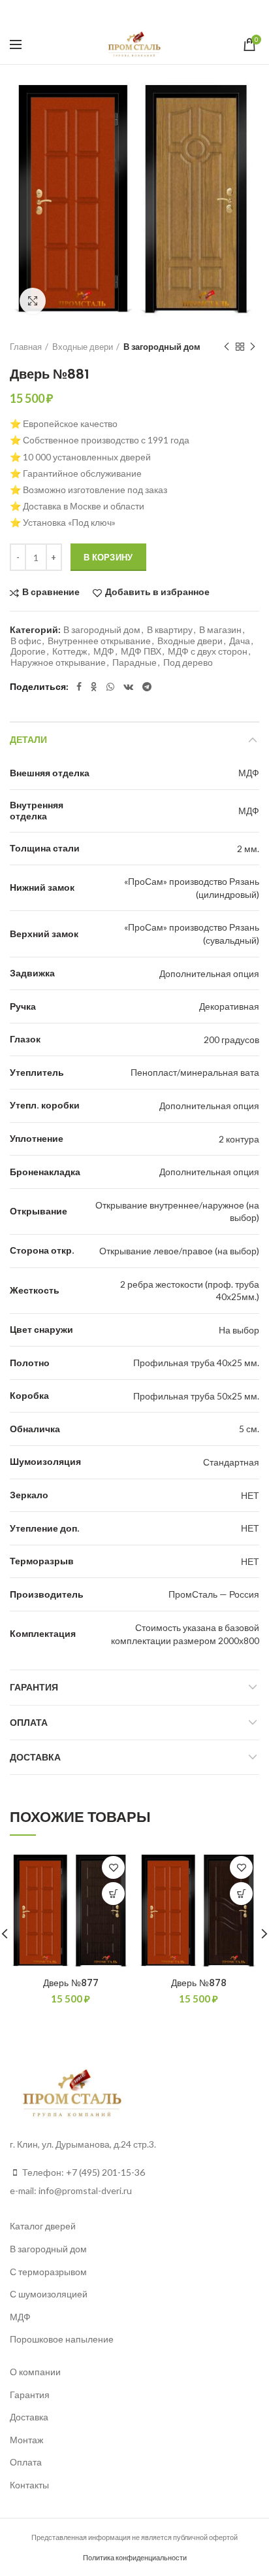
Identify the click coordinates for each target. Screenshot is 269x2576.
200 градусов (231, 1039)
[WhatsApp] (131, 12)
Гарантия (34, 1687)
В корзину (108, 557)
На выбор (239, 1330)
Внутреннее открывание (99, 641)
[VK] (149, 12)
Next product (253, 347)
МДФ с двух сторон (208, 651)
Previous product (227, 347)
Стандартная (231, 1462)
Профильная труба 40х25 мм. (196, 1363)
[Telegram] (168, 12)
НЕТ (250, 1495)
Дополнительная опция (209, 973)
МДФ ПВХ (141, 651)
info (46, 2190)
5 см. (249, 1429)
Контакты (29, 2485)
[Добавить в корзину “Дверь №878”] (241, 1894)
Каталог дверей (43, 2226)
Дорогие (28, 651)
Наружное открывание (58, 662)
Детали (28, 740)
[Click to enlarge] (33, 301)
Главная (26, 347)
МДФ (104, 651)
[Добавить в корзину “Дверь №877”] (113, 1894)
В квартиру (170, 630)
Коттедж (70, 651)
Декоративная (229, 1006)
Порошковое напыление (62, 2339)
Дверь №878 (199, 1983)
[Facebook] (100, 12)
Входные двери (83, 347)
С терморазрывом (48, 2272)
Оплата (29, 1723)
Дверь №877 (71, 1983)
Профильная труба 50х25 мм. (196, 1396)
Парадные (134, 662)
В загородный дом (162, 347)
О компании (35, 2372)
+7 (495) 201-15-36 (105, 2172)
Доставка (35, 1757)
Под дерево (188, 662)
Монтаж (26, 2440)
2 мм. (248, 849)
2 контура (239, 1139)
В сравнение (51, 592)
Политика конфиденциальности (135, 2557)
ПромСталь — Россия (214, 1594)
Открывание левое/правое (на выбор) (179, 1251)
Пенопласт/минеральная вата (195, 1072)
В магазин (220, 630)
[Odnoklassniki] (115, 12)
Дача (240, 641)
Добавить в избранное (157, 592)
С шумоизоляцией (49, 2294)
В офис (26, 641)
